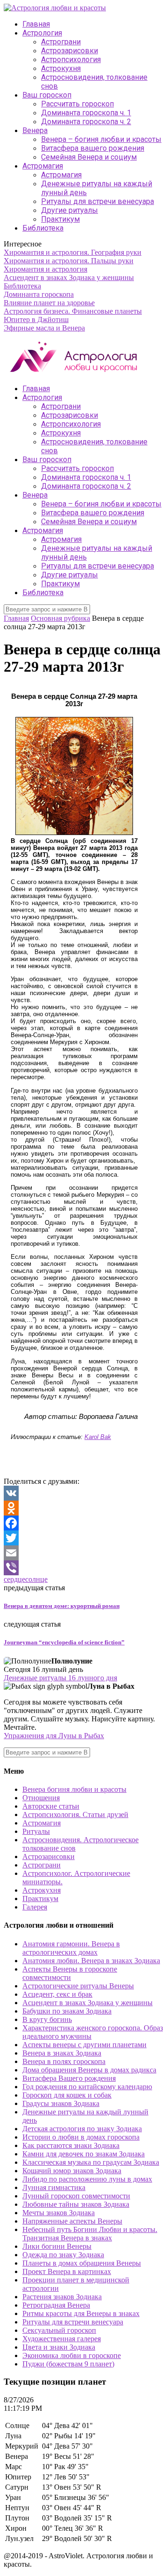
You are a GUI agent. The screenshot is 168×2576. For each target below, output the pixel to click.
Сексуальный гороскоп (59, 2330)
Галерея (35, 1907)
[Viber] (84, 1568)
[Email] (84, 1553)
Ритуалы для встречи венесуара (98, 201)
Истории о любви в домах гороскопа (81, 2137)
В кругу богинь (47, 2019)
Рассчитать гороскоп (77, 104)
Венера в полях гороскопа (64, 2061)
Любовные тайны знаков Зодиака (76, 2204)
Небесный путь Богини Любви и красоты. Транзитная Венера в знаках (90, 2234)
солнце (36, 1579)
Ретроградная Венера (56, 2305)
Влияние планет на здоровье (49, 303)
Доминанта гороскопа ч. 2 (86, 122)
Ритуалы (36, 1831)
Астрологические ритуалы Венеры (78, 1986)
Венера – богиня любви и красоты (101, 139)
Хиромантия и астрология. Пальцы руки (69, 261)
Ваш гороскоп (47, 95)
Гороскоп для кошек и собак (67, 2095)
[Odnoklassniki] (84, 1508)
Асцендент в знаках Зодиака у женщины (69, 277)
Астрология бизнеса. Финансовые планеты (73, 311)
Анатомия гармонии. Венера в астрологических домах (71, 1948)
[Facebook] (84, 1523)
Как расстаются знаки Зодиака (71, 2145)
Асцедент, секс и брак (57, 1994)
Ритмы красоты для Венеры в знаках (81, 2313)
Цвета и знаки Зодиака (59, 2347)
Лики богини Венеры (57, 2246)
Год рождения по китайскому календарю (87, 2087)
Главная (36, 24)
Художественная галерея (62, 2339)
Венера (35, 130)
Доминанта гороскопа (39, 294)
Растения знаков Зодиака (62, 2297)
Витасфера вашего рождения (93, 148)
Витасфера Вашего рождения (69, 2078)
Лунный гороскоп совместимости (76, 2196)
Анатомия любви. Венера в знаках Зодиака (91, 1961)
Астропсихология (71, 60)
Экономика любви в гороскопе (72, 2355)
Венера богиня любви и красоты (74, 1789)
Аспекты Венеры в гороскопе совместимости (70, 1973)
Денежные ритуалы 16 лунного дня (60, 1678)
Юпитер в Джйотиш (36, 319)
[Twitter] (84, 1538)
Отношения (41, 1798)
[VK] (84, 1493)
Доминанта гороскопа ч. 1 (86, 113)
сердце (14, 1579)
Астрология (42, 33)
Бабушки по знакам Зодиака (67, 2011)
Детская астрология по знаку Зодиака (82, 2129)
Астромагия (43, 166)
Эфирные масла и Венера (44, 328)
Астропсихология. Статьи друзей (75, 1814)
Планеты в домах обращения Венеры (82, 2263)
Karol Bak (98, 1437)
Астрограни (61, 42)
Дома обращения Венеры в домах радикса (89, 2070)
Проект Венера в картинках (67, 2271)
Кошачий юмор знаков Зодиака (72, 2171)
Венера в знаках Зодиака (62, 2053)
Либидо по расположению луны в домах (87, 2179)
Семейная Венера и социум (89, 157)
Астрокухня (61, 68)
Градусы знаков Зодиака (61, 2103)
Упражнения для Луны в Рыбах (54, 1736)
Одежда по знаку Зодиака (63, 2255)
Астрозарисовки (70, 51)
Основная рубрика (60, 618)
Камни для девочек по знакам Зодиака (84, 2154)
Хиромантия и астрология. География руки (73, 252)
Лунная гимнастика (54, 2187)
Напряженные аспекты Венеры (72, 2221)
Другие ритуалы (70, 210)
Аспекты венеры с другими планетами (84, 2045)
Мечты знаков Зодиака (59, 2213)
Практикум (60, 219)
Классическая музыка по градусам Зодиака (91, 2162)
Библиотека (43, 228)
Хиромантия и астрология (45, 269)
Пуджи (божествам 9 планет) (68, 2364)
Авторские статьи (51, 1806)
